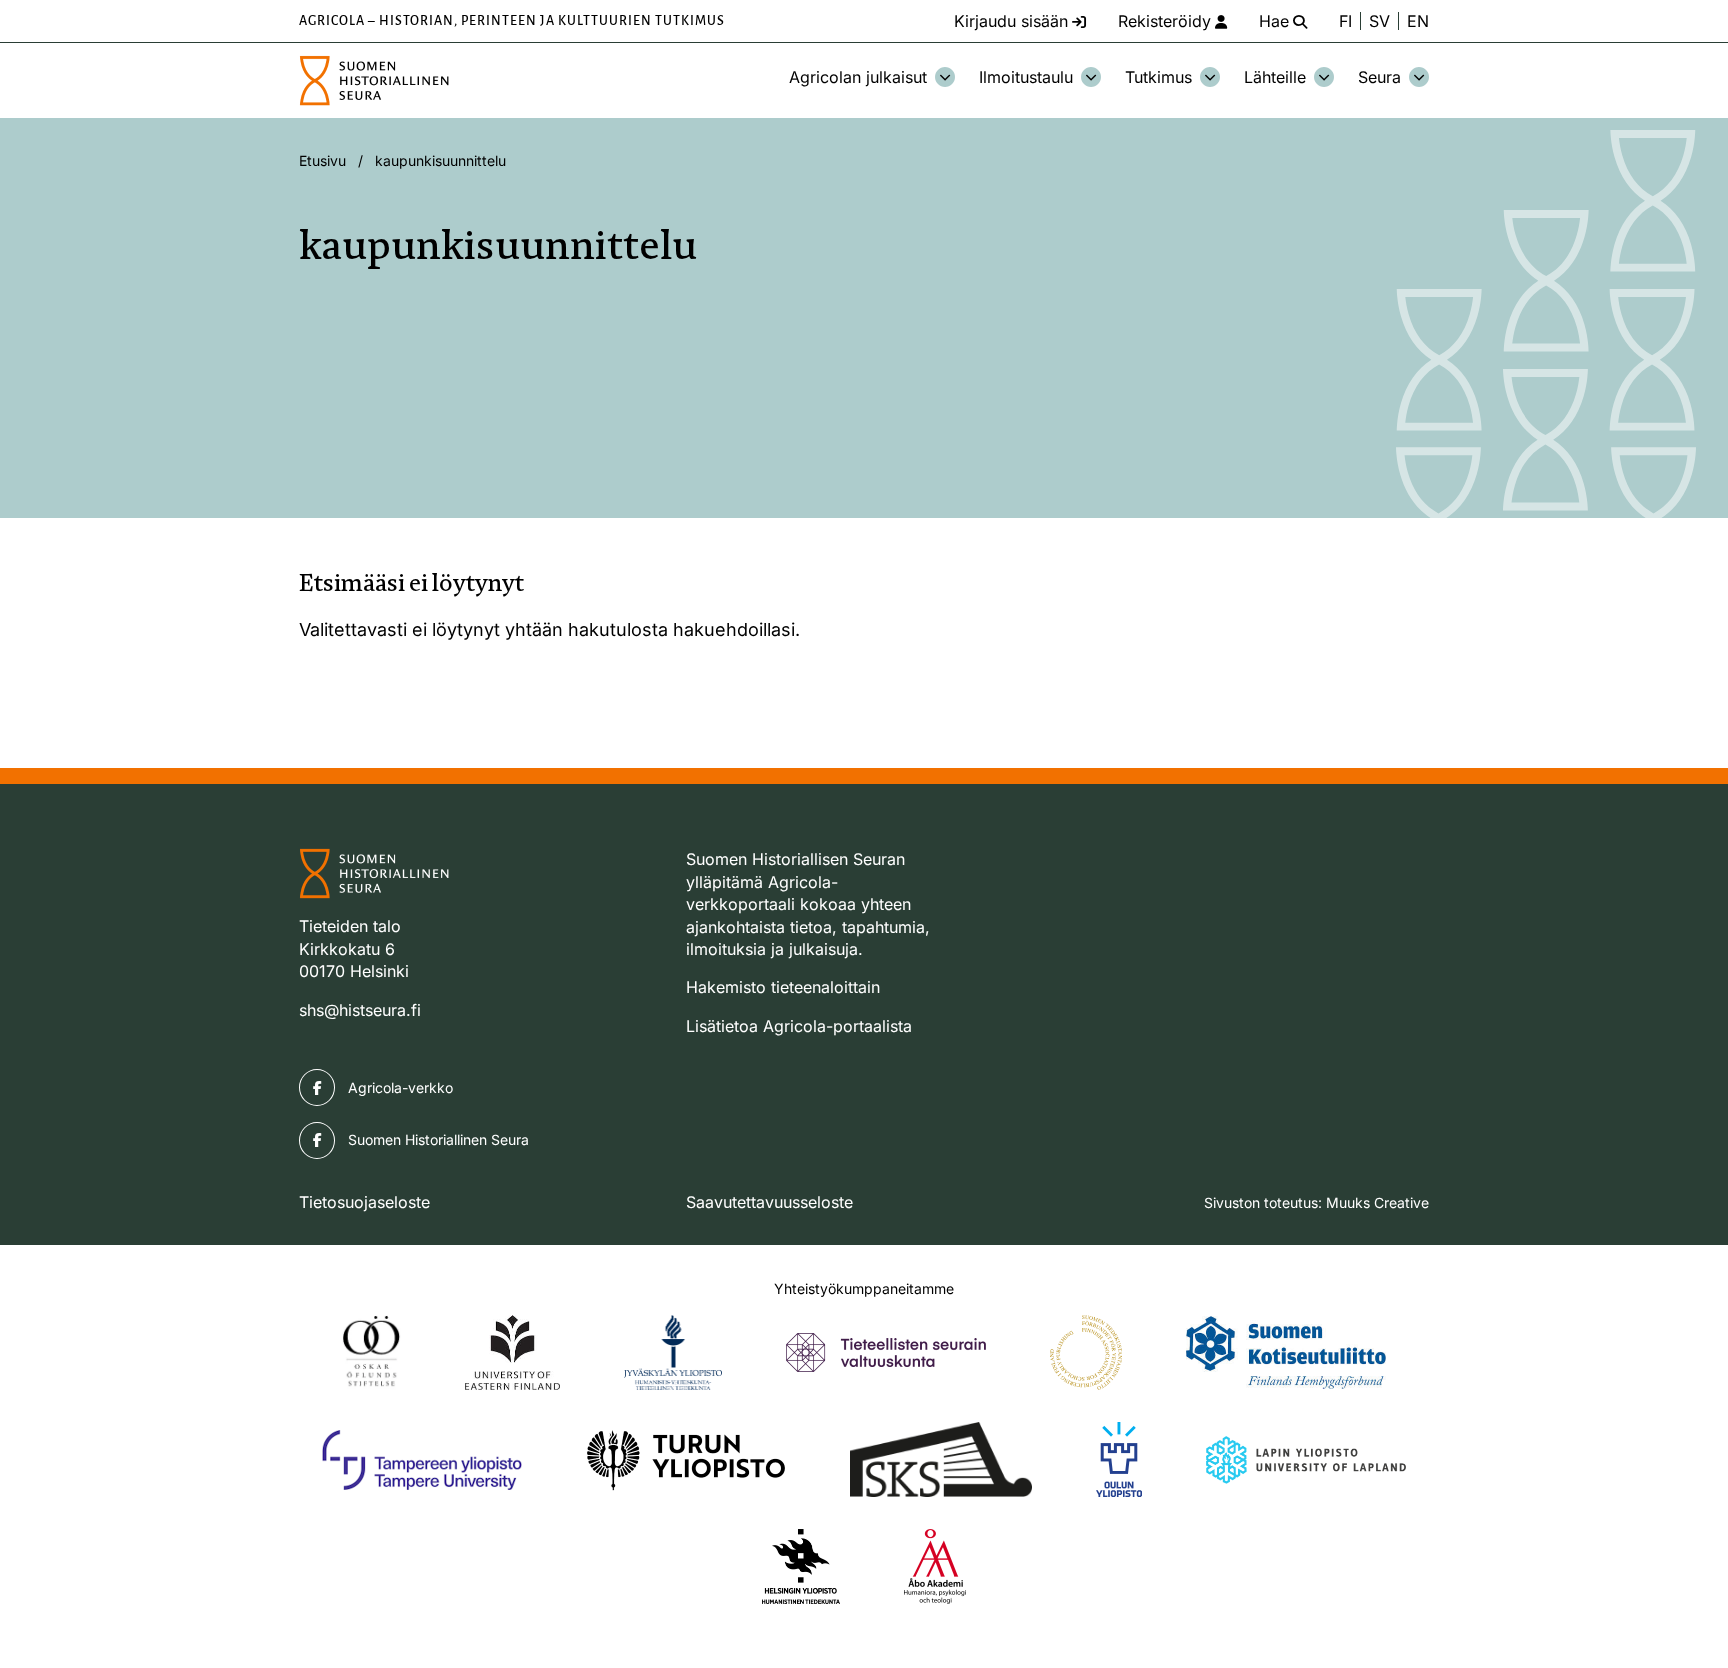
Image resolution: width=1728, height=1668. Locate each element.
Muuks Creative (1377, 1202)
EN (1418, 21)
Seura (1379, 77)
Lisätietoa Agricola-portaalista (799, 1026)
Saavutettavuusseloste (769, 1202)
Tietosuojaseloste (364, 1202)
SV (1379, 21)
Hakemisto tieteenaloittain (783, 987)
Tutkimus (1158, 77)
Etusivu (322, 160)
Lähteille (1275, 77)
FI (1345, 21)
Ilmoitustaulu (1026, 77)
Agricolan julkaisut (858, 77)
